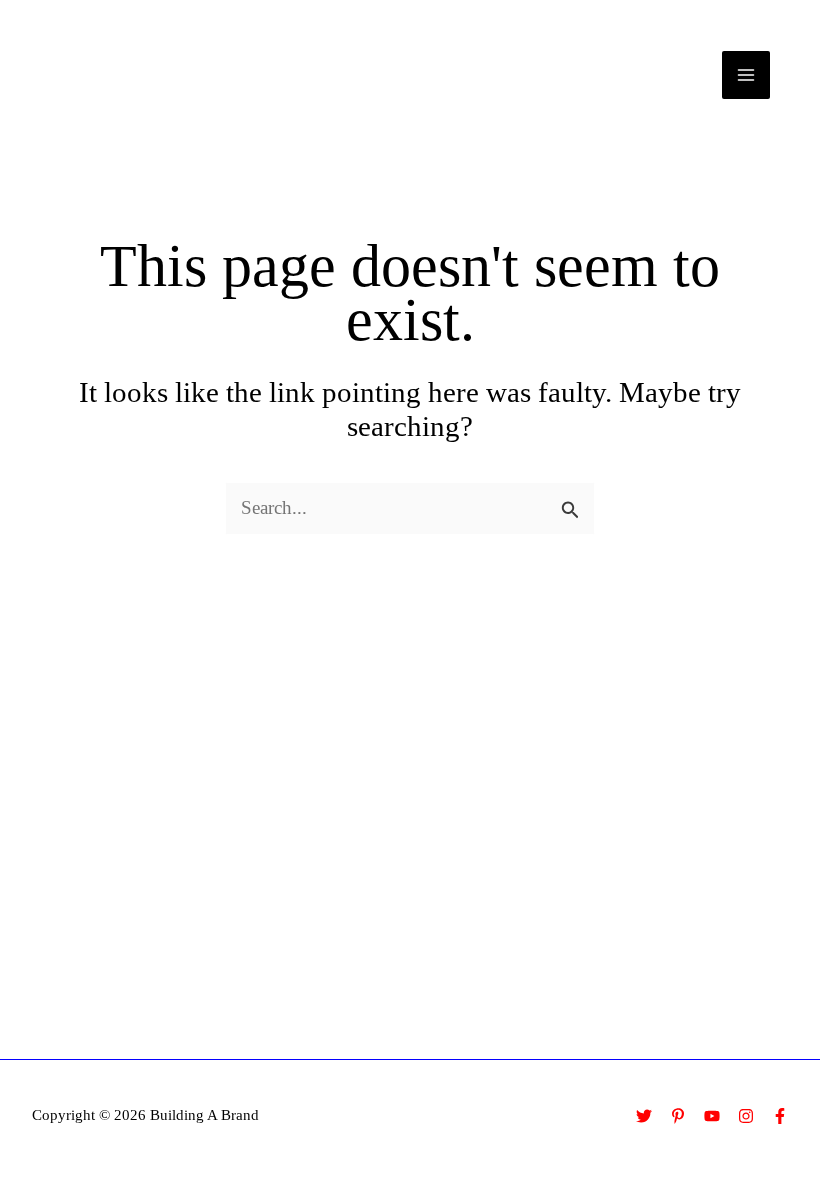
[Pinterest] (678, 1116)
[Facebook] (780, 1116)
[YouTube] (712, 1116)
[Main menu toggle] (746, 75)
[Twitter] (644, 1116)
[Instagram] (746, 1116)
